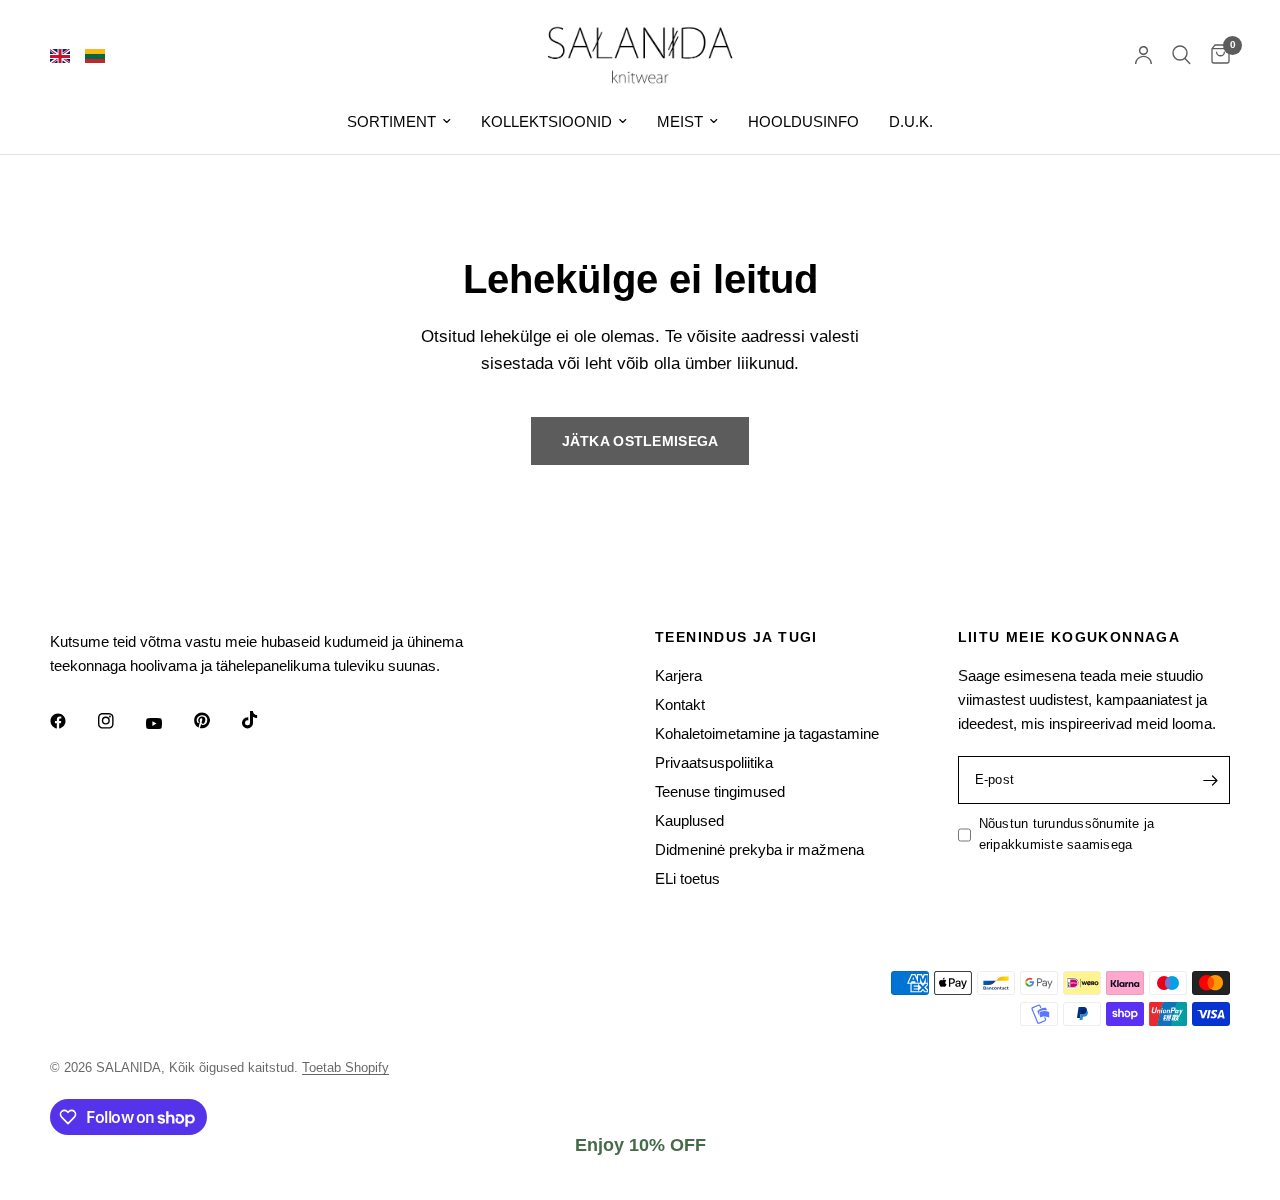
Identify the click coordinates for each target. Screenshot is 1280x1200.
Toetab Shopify (345, 1067)
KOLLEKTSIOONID (546, 121)
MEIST (680, 121)
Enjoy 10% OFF (640, 1145)
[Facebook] (72, 721)
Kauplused (689, 820)
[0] (1215, 55)
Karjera (678, 675)
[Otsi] (1181, 55)
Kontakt (680, 704)
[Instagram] (120, 721)
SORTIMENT (391, 121)
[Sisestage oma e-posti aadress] (1210, 780)
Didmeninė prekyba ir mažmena (759, 849)
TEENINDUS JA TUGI (736, 637)
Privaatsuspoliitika (714, 762)
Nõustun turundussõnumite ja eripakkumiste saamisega (1067, 834)
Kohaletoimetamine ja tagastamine (767, 733)
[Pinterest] (216, 721)
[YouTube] (168, 724)
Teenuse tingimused (720, 791)
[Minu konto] (1143, 55)
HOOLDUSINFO (803, 121)
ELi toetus (687, 878)
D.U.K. (911, 121)
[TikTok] (264, 720)
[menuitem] (399, 122)
